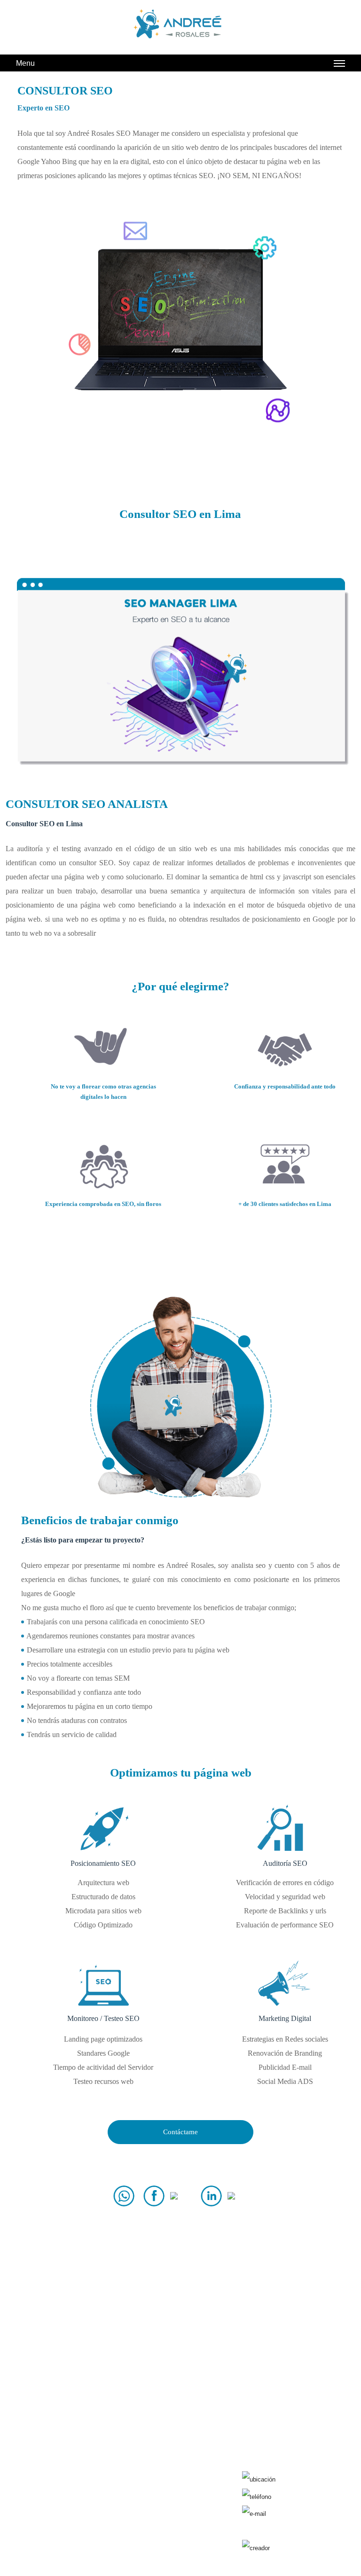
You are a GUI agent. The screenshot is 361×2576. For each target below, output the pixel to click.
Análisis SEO (61, 2478)
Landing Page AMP (166, 2495)
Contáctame (180, 2132)
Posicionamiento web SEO (61, 2512)
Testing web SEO (166, 2512)
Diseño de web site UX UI (166, 2478)
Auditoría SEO (62, 2495)
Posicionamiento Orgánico (62, 2529)
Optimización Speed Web (166, 2529)
